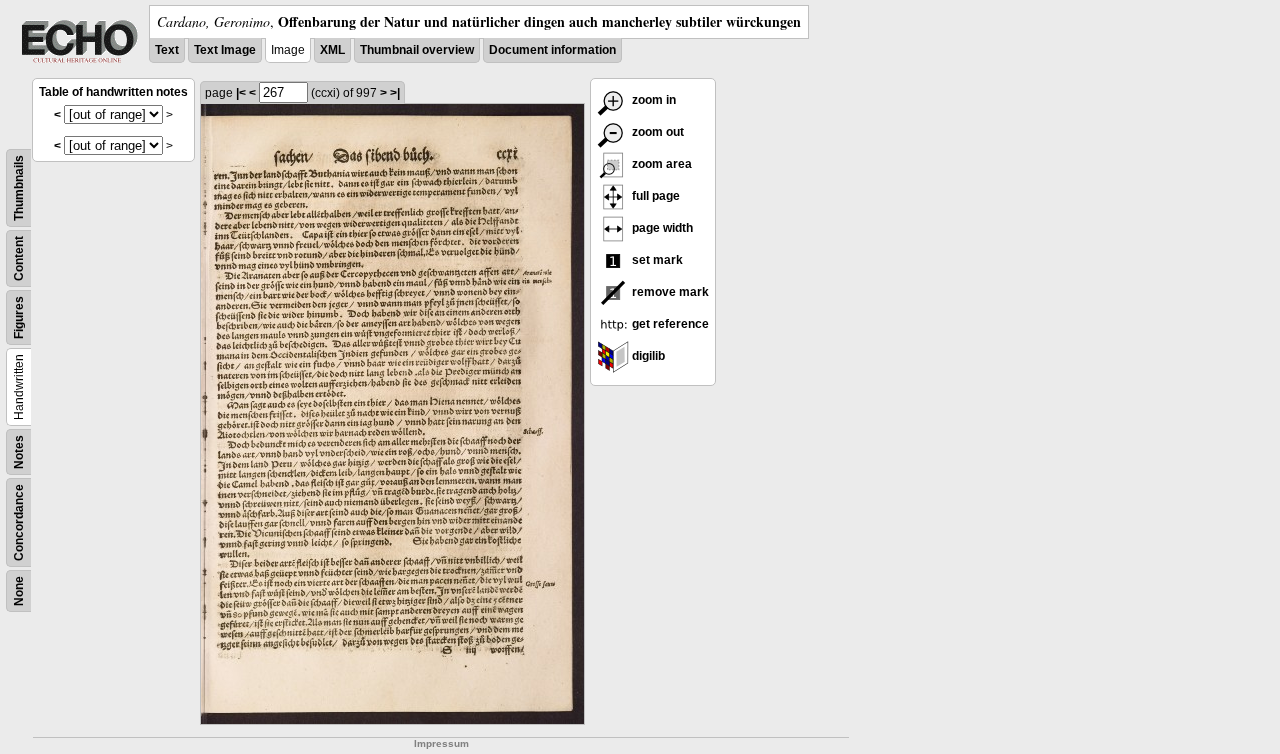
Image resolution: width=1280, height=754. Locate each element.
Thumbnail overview (417, 50)
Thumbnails (19, 188)
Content (19, 258)
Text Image (225, 50)
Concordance (19, 522)
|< (241, 93)
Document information (552, 50)
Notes (19, 452)
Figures (19, 317)
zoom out (656, 132)
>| (395, 93)
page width (661, 228)
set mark (656, 260)
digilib (647, 356)
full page (654, 196)
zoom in (652, 100)
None (19, 591)
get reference (669, 324)
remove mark (669, 292)
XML (332, 50)
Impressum (441, 743)
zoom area (660, 164)
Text (167, 50)
